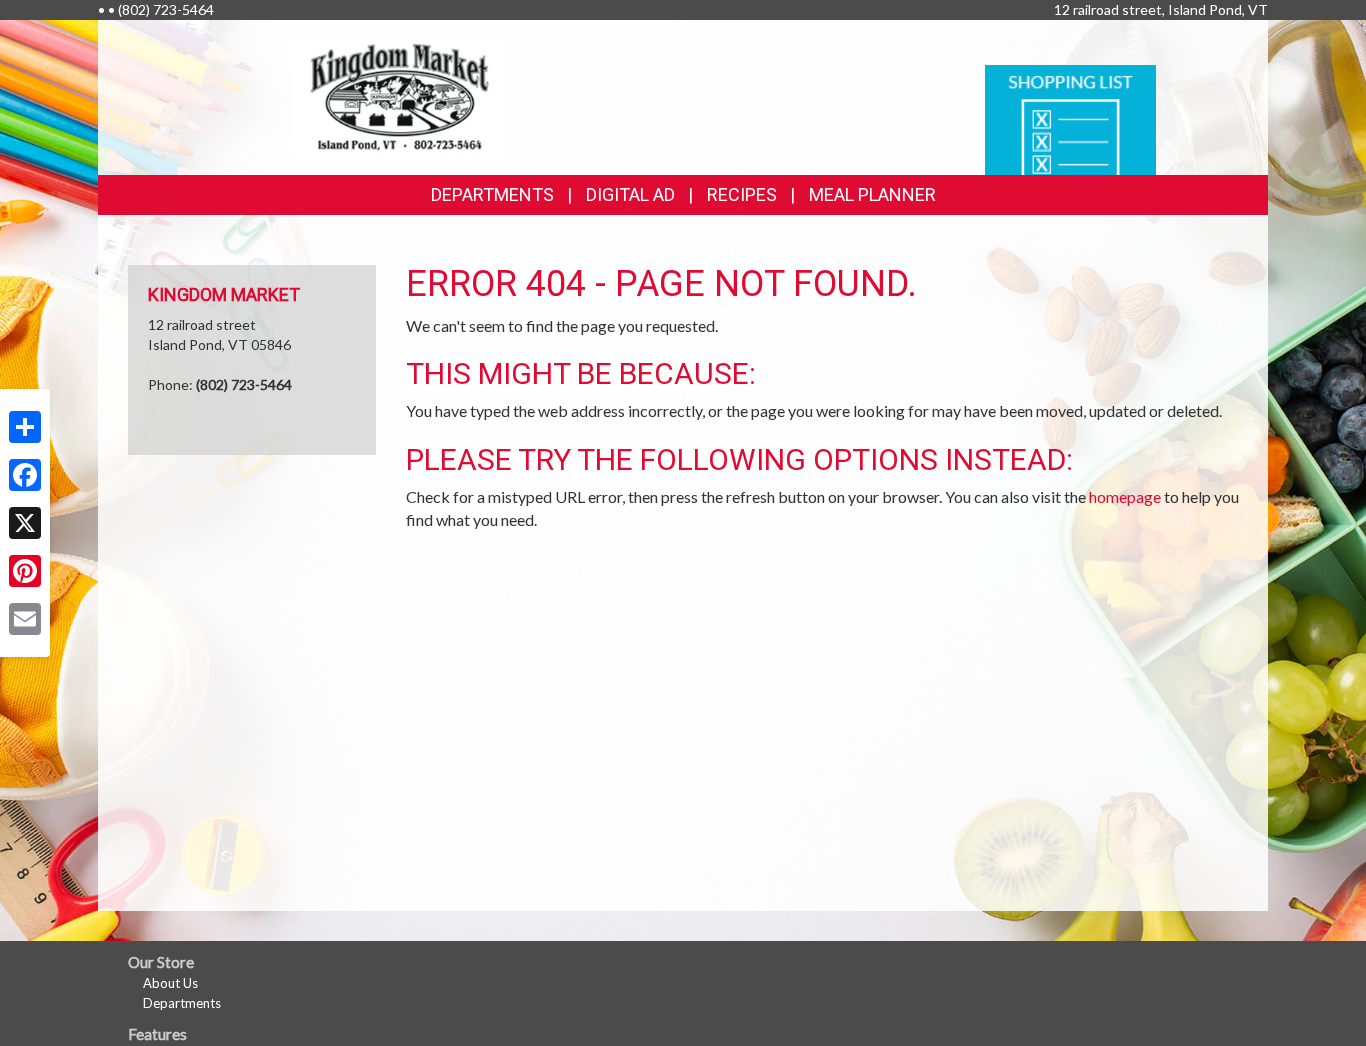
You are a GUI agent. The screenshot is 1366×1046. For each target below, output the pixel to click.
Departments (182, 1003)
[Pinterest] (25, 571)
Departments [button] (492, 194)
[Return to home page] (398, 95)
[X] (25, 523)
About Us (170, 983)
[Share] (25, 427)
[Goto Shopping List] (1070, 118)
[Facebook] (25, 475)
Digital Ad (630, 194)
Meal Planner (872, 194)
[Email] (25, 619)
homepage (1125, 496)
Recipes (742, 194)
